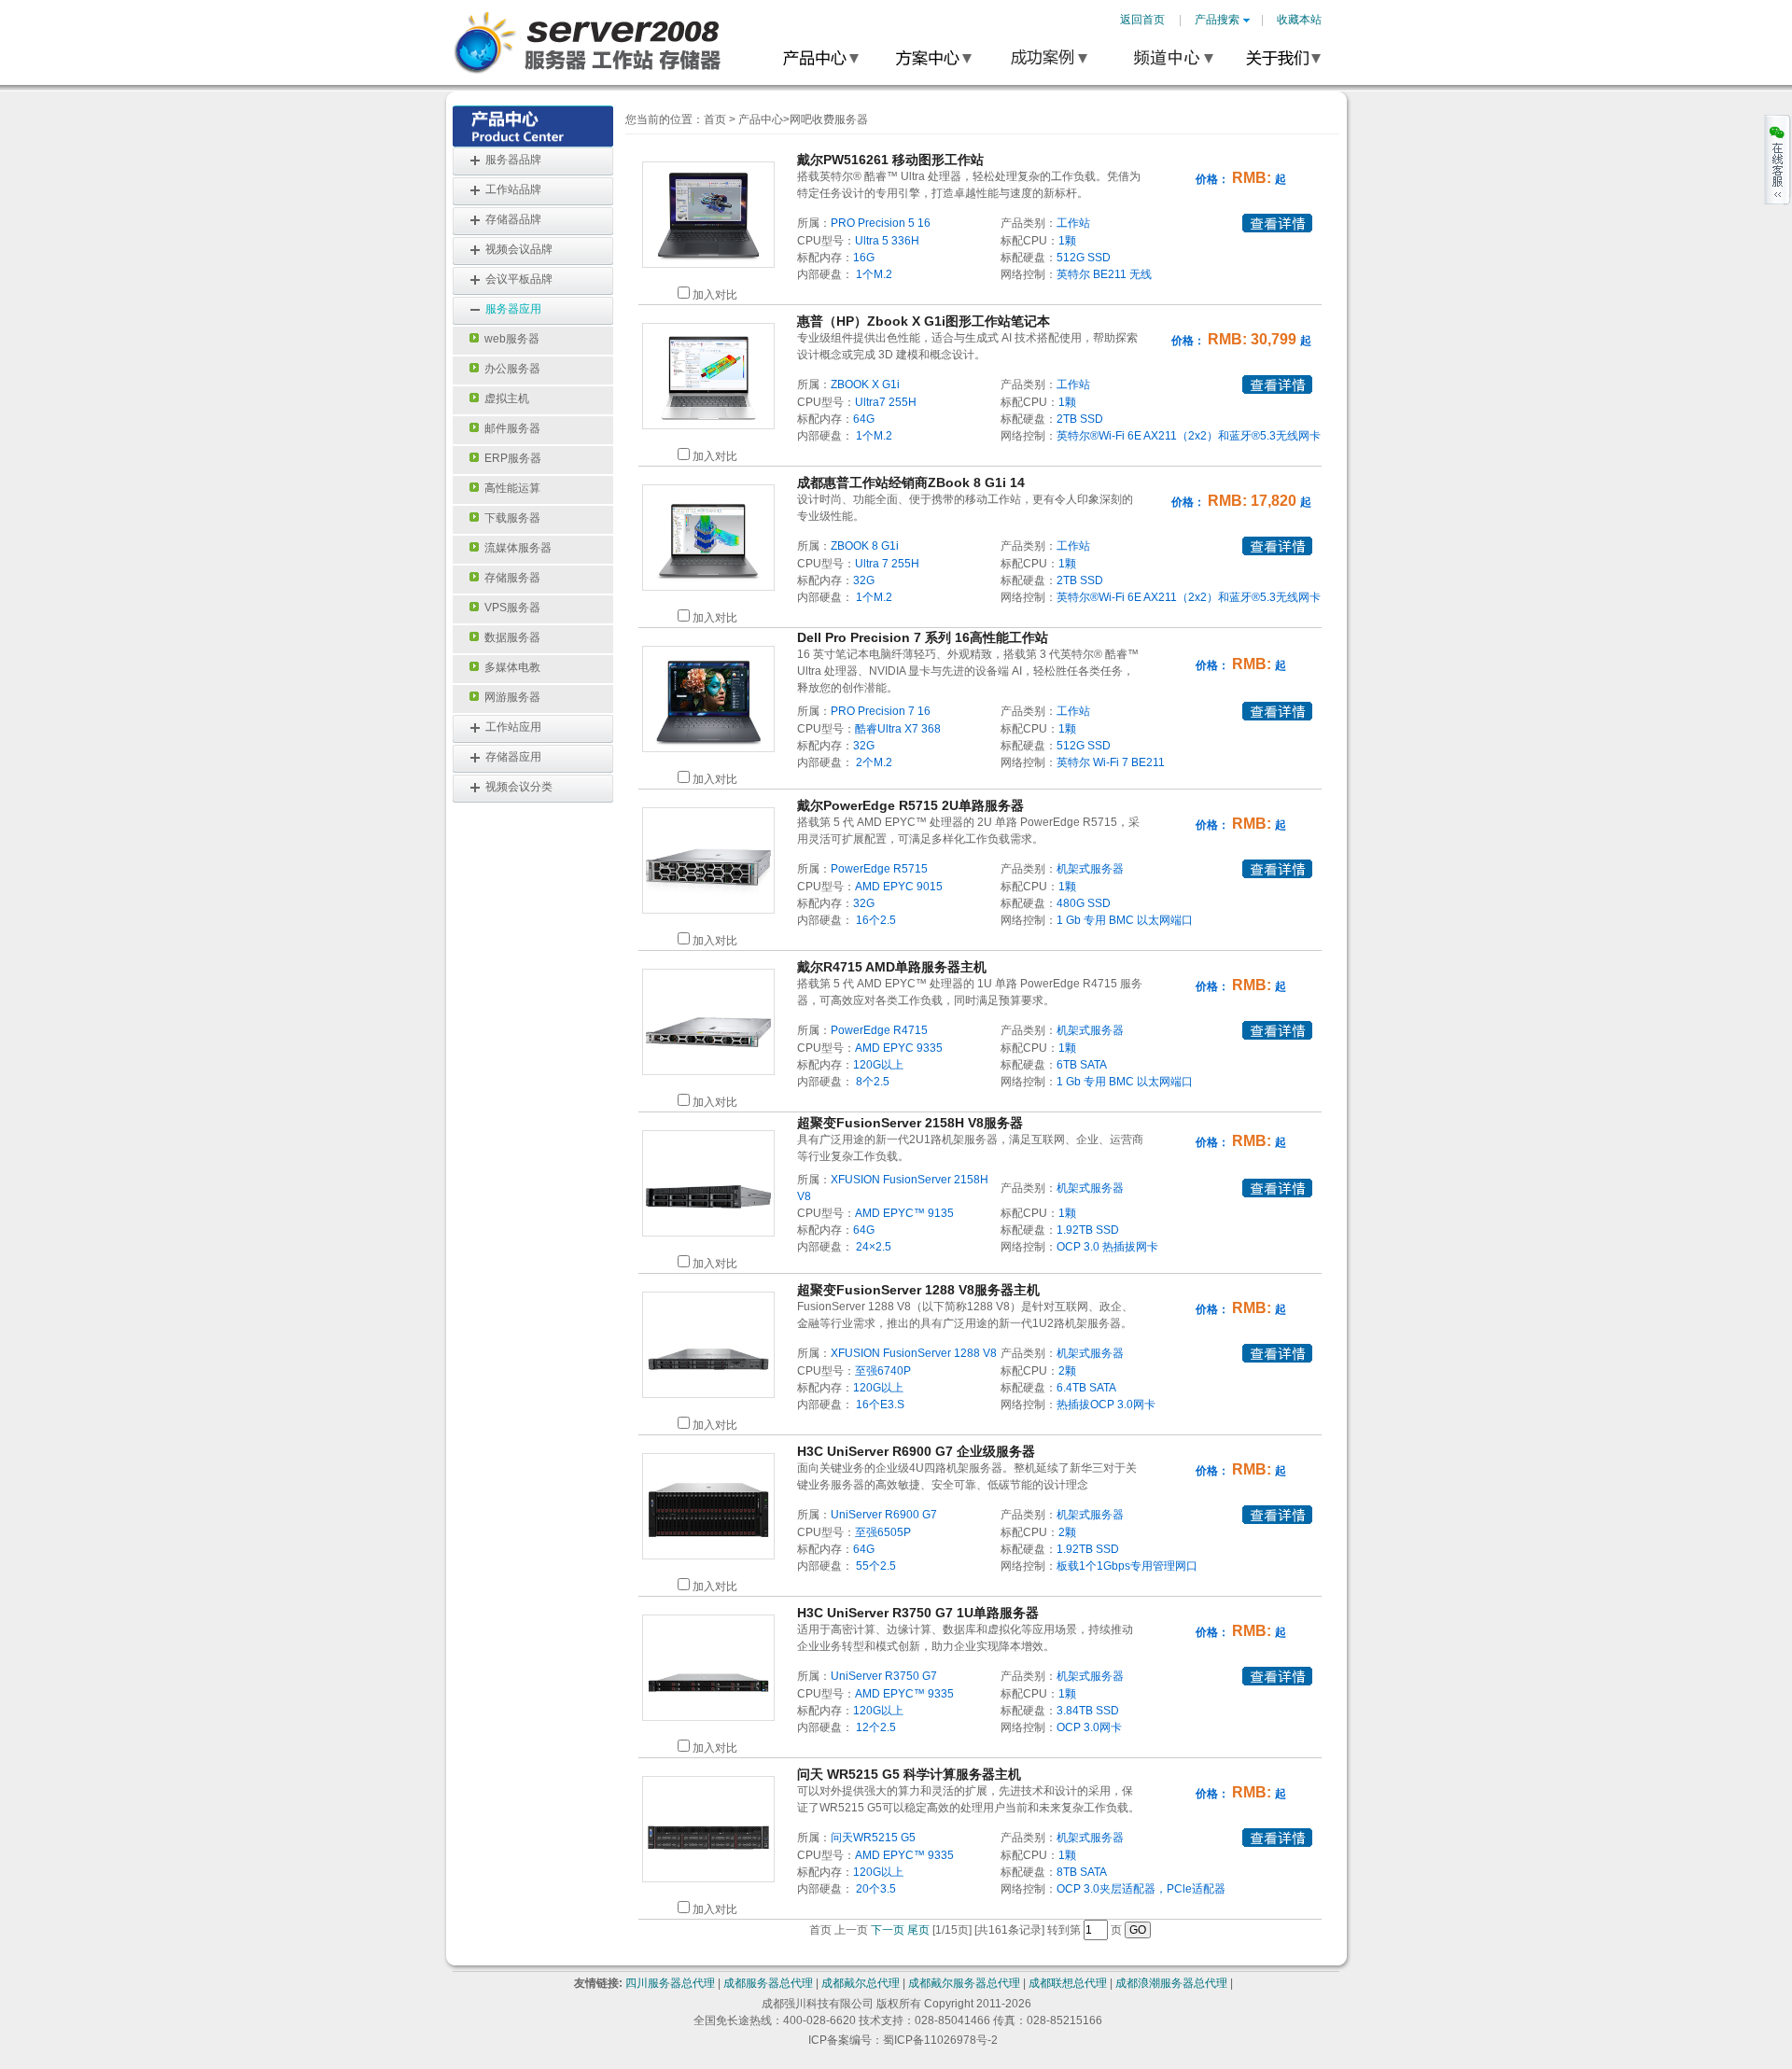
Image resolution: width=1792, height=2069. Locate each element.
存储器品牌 (513, 219)
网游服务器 (510, 697)
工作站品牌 (513, 189)
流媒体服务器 (515, 548)
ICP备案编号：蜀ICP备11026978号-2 (903, 2040)
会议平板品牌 (519, 279)
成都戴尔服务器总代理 (964, 1983)
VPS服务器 (510, 608)
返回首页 (1142, 20)
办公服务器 (510, 369)
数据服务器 (510, 637)
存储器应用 (513, 757)
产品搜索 (1217, 20)
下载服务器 (510, 518)
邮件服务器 (510, 428)
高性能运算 (510, 488)
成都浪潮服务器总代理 (1171, 1983)
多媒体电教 (510, 667)
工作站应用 (513, 727)
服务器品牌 (513, 160)
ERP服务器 (510, 458)
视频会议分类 (519, 787)
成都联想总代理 (1068, 1983)
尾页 (918, 1930)
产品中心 (761, 119)
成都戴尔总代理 (861, 1983)
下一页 (888, 1930)
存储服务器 (510, 578)
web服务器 (509, 339)
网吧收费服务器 (829, 119)
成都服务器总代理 (768, 1983)
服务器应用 (513, 309)
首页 (715, 119)
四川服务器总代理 (670, 1983)
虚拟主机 (504, 398)
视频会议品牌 (519, 249)
